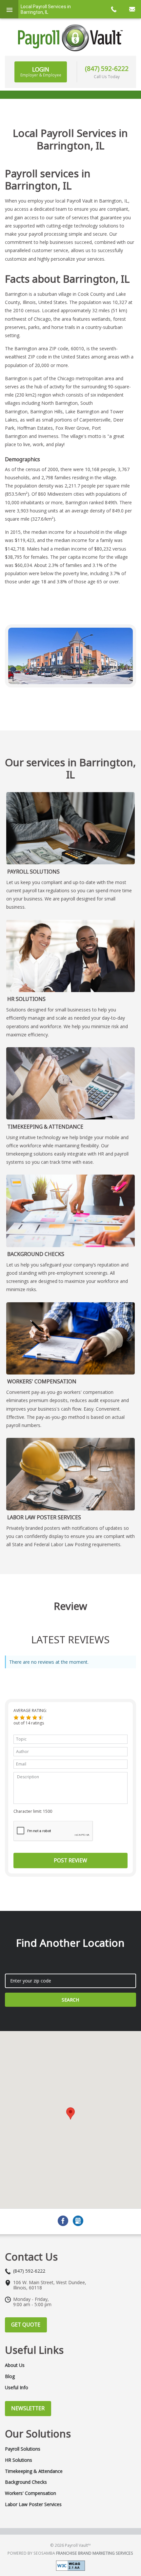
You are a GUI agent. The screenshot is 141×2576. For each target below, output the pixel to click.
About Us (15, 2365)
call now (113, 9)
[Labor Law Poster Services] (70, 1474)
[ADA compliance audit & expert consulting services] (70, 2565)
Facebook (63, 2221)
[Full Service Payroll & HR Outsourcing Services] (70, 38)
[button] (16, 1718)
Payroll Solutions (33, 872)
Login (41, 72)
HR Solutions (26, 999)
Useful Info (17, 2388)
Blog (10, 2376)
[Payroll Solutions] (70, 828)
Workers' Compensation (42, 1381)
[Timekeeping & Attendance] (70, 1083)
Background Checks (36, 1254)
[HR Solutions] (70, 956)
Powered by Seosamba (70, 2553)
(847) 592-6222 (107, 68)
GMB (78, 2221)
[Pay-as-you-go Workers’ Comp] (70, 1338)
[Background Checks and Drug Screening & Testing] (70, 1211)
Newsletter (28, 2408)
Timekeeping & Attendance (45, 1127)
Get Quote (26, 2325)
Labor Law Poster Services (44, 1517)
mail (132, 9)
